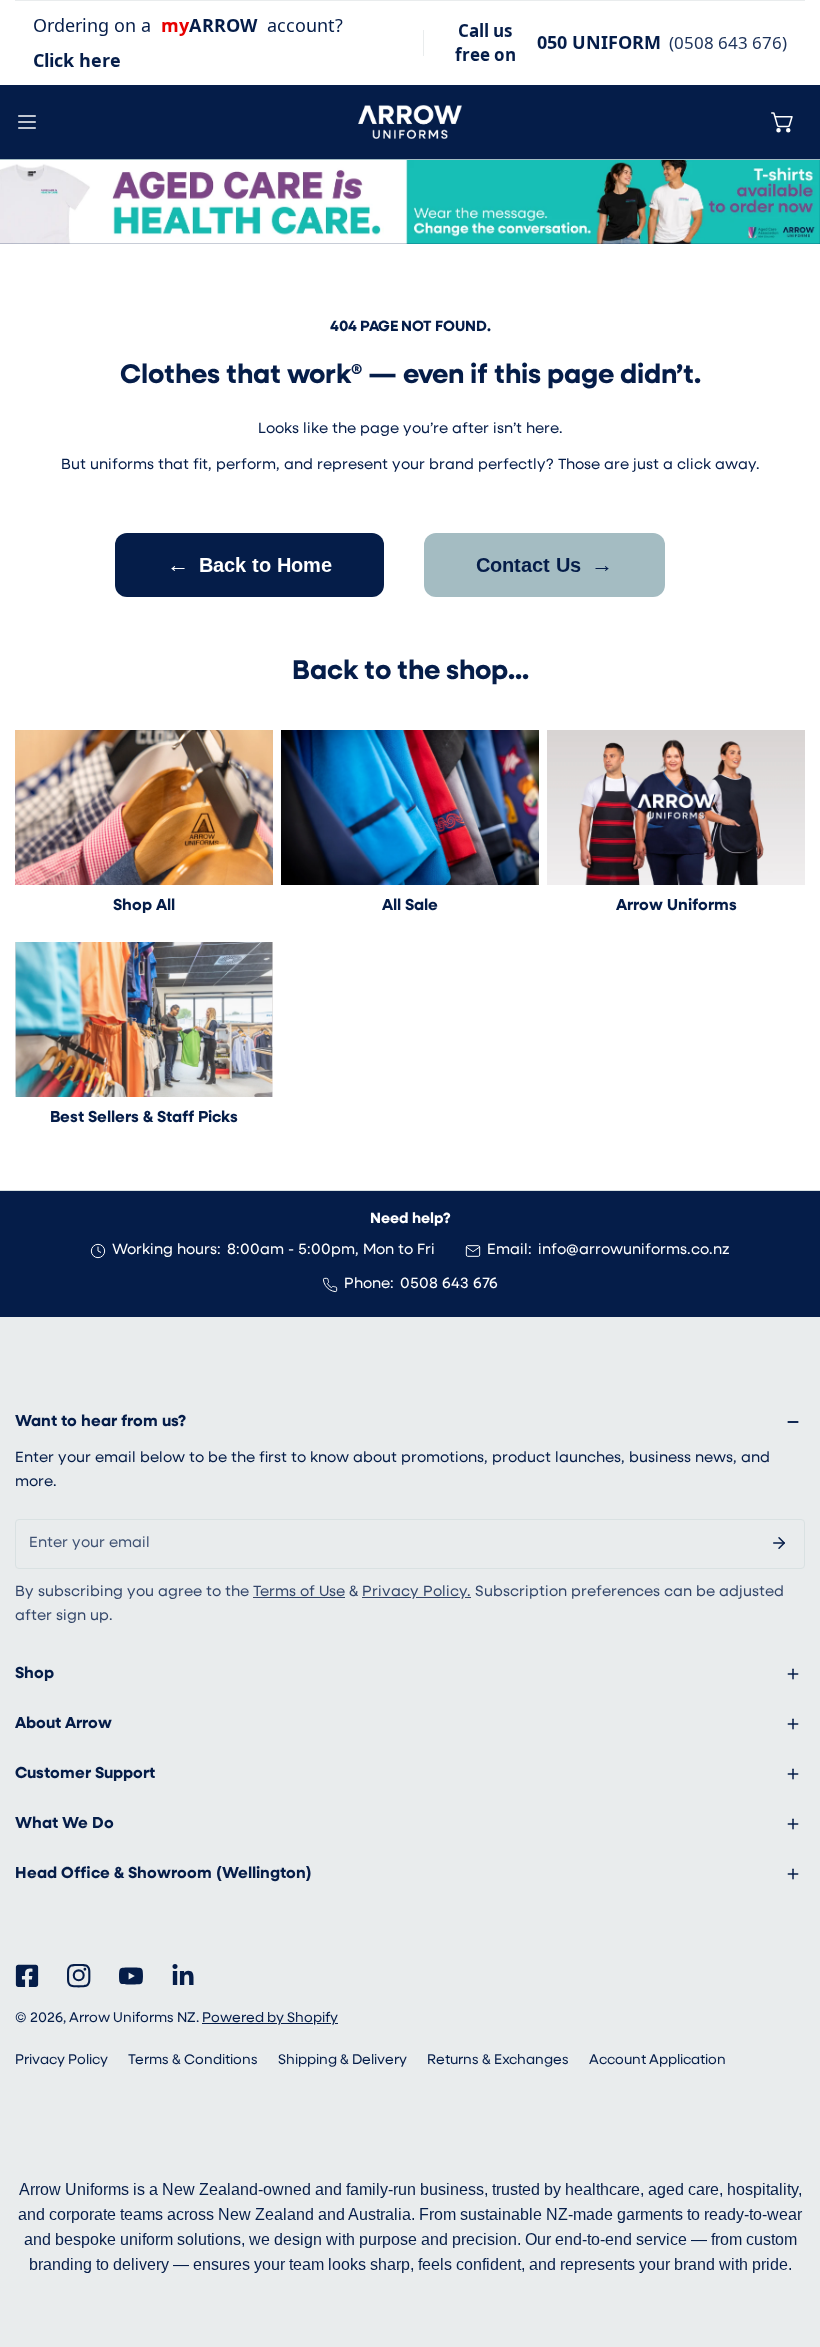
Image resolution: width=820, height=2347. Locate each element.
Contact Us (544, 564)
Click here (77, 60)
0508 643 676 (449, 1284)
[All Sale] (410, 807)
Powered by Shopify (270, 2018)
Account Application (657, 2060)
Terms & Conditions (193, 2060)
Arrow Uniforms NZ (132, 2018)
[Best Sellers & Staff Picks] (144, 1019)
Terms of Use (299, 1592)
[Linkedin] (183, 1976)
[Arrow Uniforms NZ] (410, 122)
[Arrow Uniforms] (676, 807)
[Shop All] (144, 807)
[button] (783, 122)
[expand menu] (27, 122)
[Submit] (779, 1543)
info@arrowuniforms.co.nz (634, 1250)
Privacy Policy (61, 2060)
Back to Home (249, 564)
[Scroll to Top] (784, 2241)
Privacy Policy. (416, 1592)
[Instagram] (79, 1976)
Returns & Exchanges (498, 2060)
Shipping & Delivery (342, 2060)
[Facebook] (27, 1976)
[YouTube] (131, 1976)
